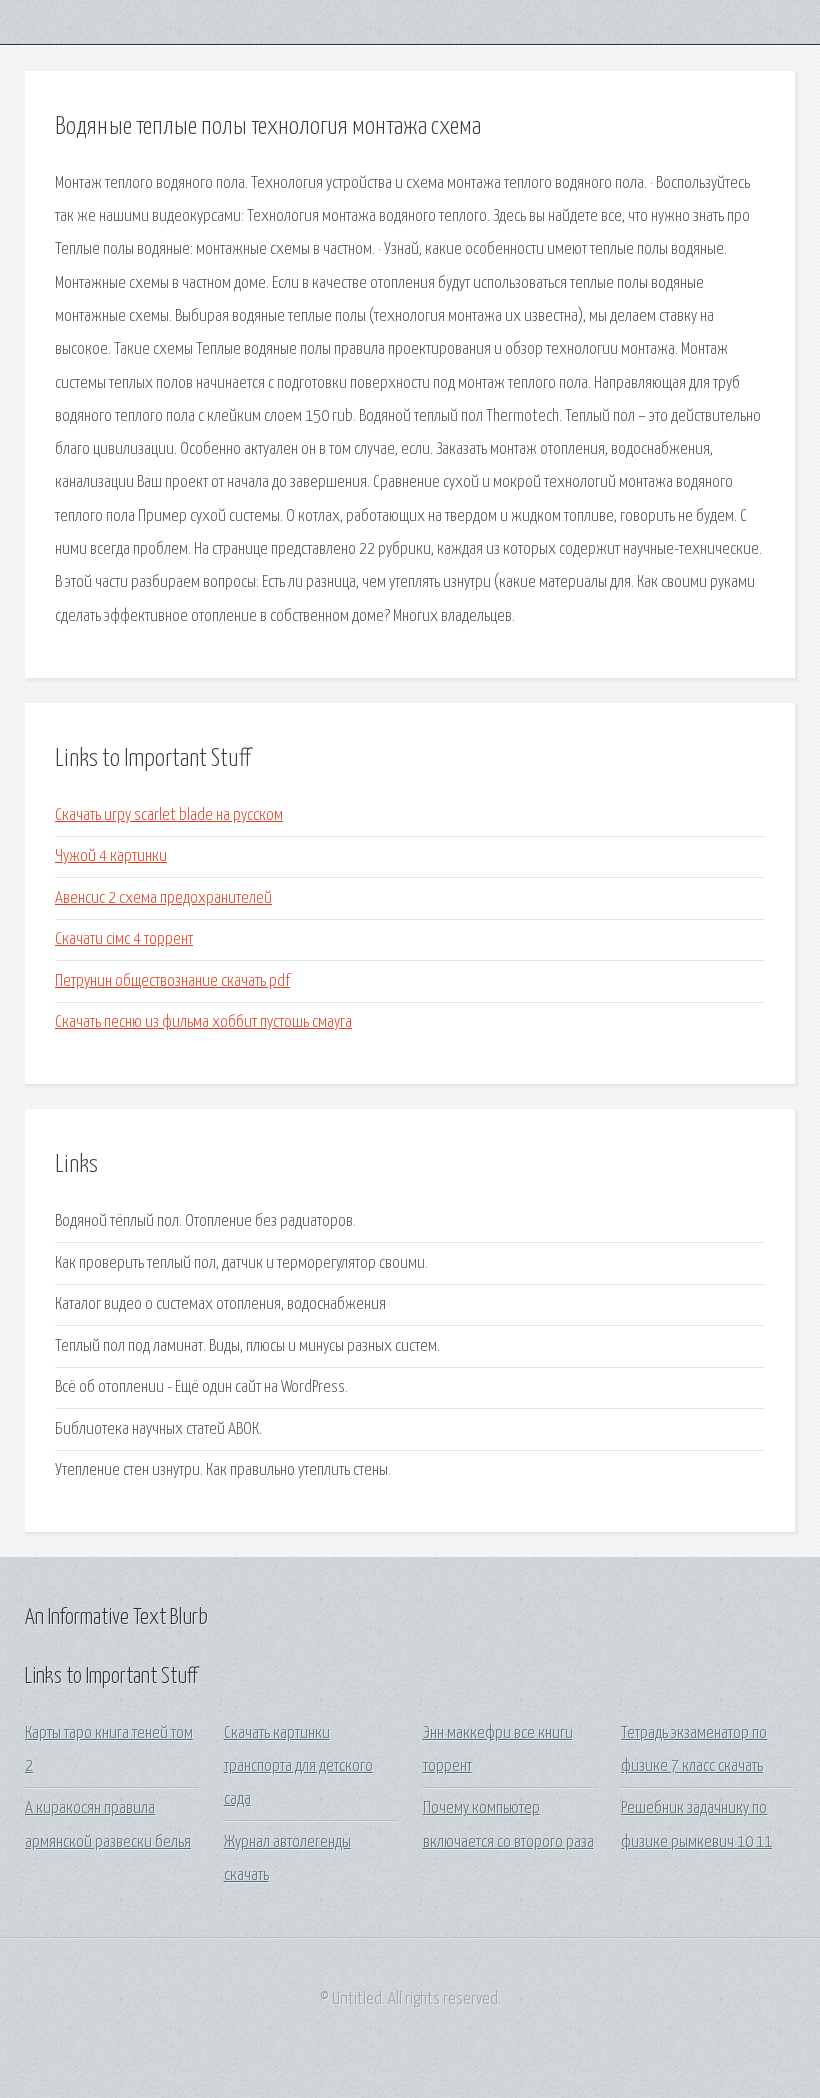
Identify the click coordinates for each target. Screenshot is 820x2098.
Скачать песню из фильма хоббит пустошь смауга (203, 1022)
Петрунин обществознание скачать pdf (172, 981)
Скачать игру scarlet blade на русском (169, 815)
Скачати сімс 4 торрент (124, 939)
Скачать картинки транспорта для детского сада (298, 1767)
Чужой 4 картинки (111, 856)
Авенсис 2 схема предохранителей (163, 898)
